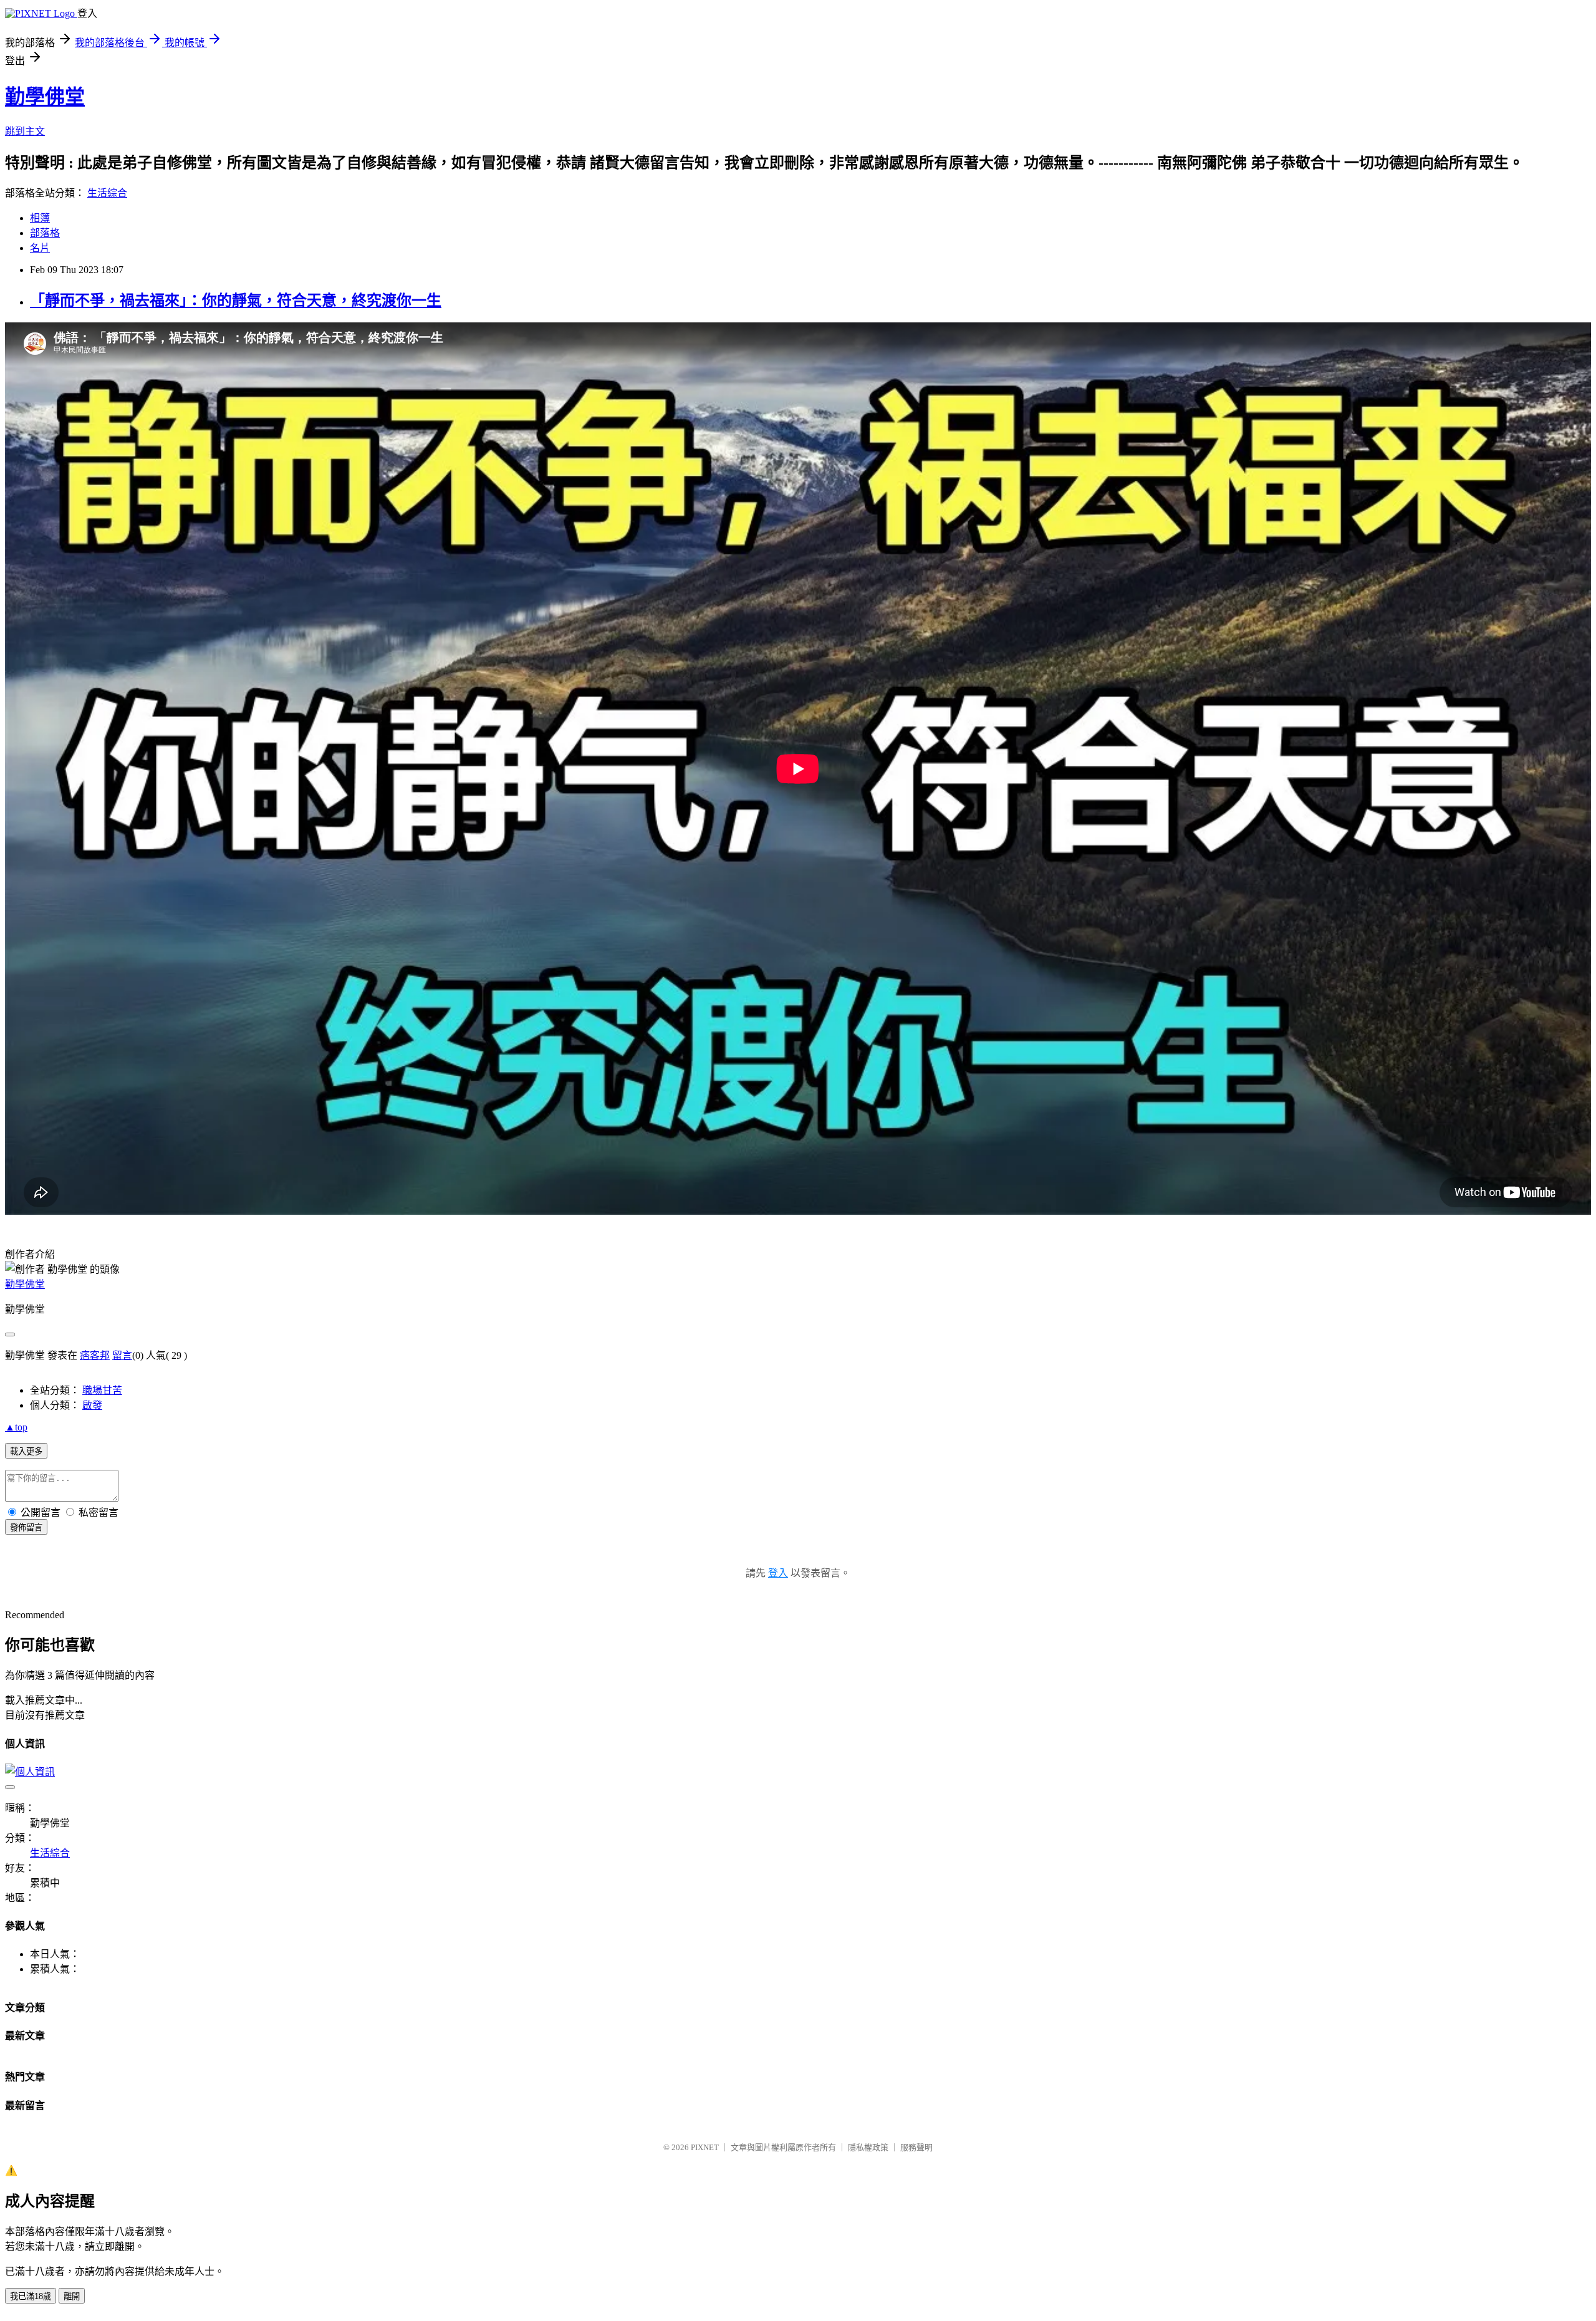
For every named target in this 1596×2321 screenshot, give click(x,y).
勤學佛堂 (45, 97)
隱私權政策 (868, 2147)
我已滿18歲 (31, 2296)
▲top (16, 1427)
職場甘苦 (102, 1390)
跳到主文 (25, 131)
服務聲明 (916, 2147)
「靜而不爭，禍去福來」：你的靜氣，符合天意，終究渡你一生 (236, 301)
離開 (72, 2296)
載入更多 (26, 1451)
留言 (122, 1355)
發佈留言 (26, 1527)
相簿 (40, 218)
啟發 (92, 1405)
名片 (40, 248)
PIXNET (705, 2147)
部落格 (45, 233)
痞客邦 (95, 1355)
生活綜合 (107, 193)
